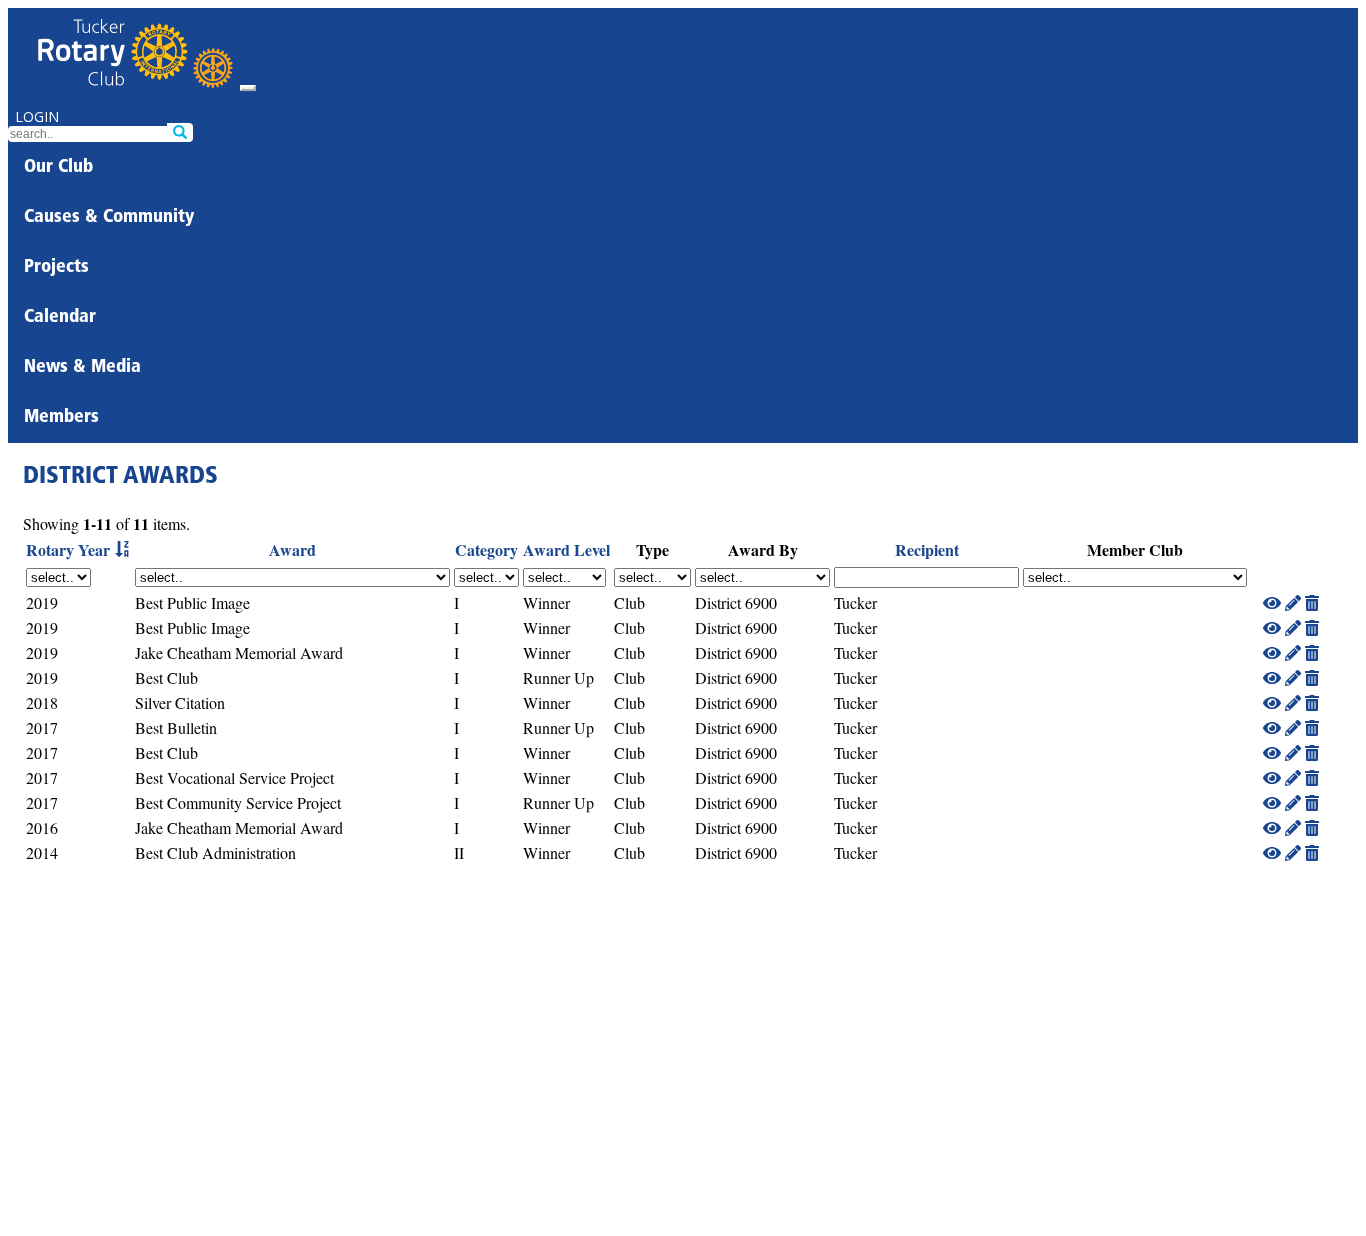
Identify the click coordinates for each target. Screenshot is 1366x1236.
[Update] (1293, 602)
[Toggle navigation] (248, 88)
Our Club (58, 168)
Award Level (566, 549)
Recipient (927, 549)
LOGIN (37, 116)
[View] (1272, 602)
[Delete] (1312, 602)
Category (486, 549)
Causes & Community (109, 218)
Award (292, 549)
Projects (56, 268)
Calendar (60, 318)
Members (61, 418)
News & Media (82, 368)
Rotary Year (68, 549)
